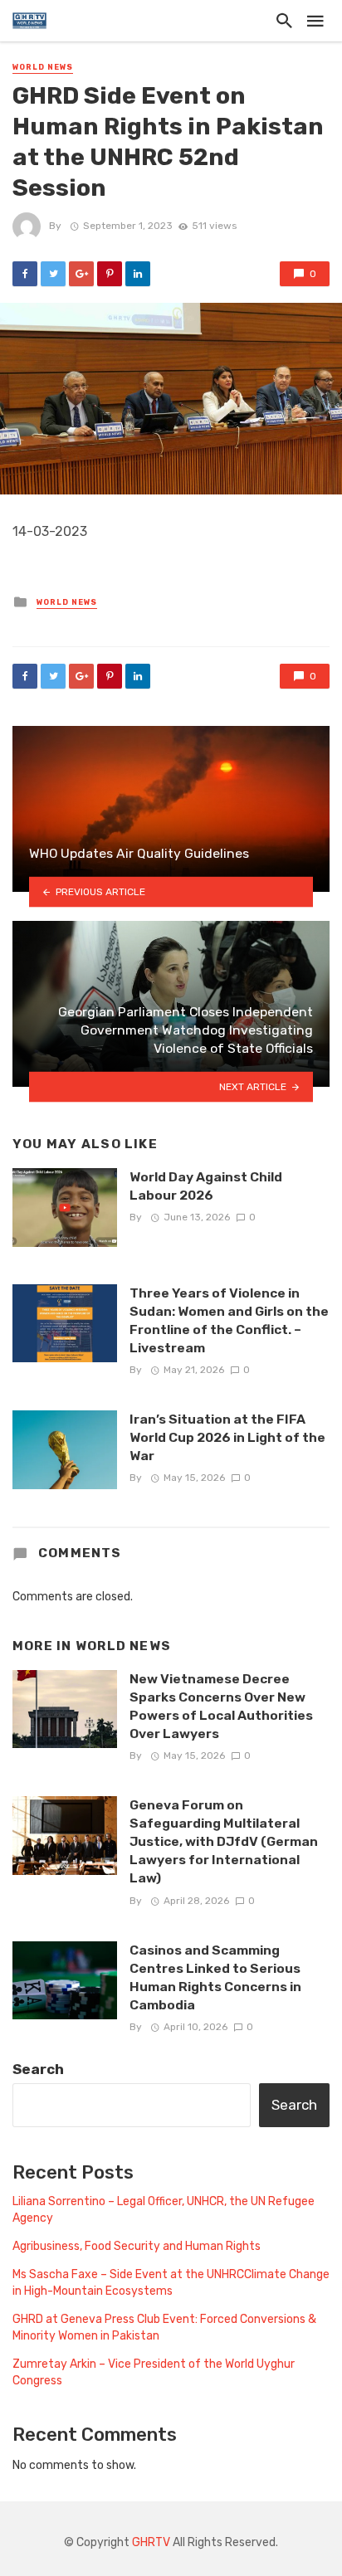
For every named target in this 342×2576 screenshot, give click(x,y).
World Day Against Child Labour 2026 (206, 1186)
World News (43, 67)
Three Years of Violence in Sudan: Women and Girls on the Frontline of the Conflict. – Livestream (229, 1320)
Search (38, 2069)
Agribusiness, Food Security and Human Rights (137, 2246)
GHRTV (151, 2542)
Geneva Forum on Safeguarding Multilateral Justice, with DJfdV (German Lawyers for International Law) (224, 1841)
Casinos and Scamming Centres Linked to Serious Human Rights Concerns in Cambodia (215, 1977)
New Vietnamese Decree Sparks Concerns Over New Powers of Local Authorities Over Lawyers (221, 1706)
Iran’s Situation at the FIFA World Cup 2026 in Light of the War (227, 1437)
